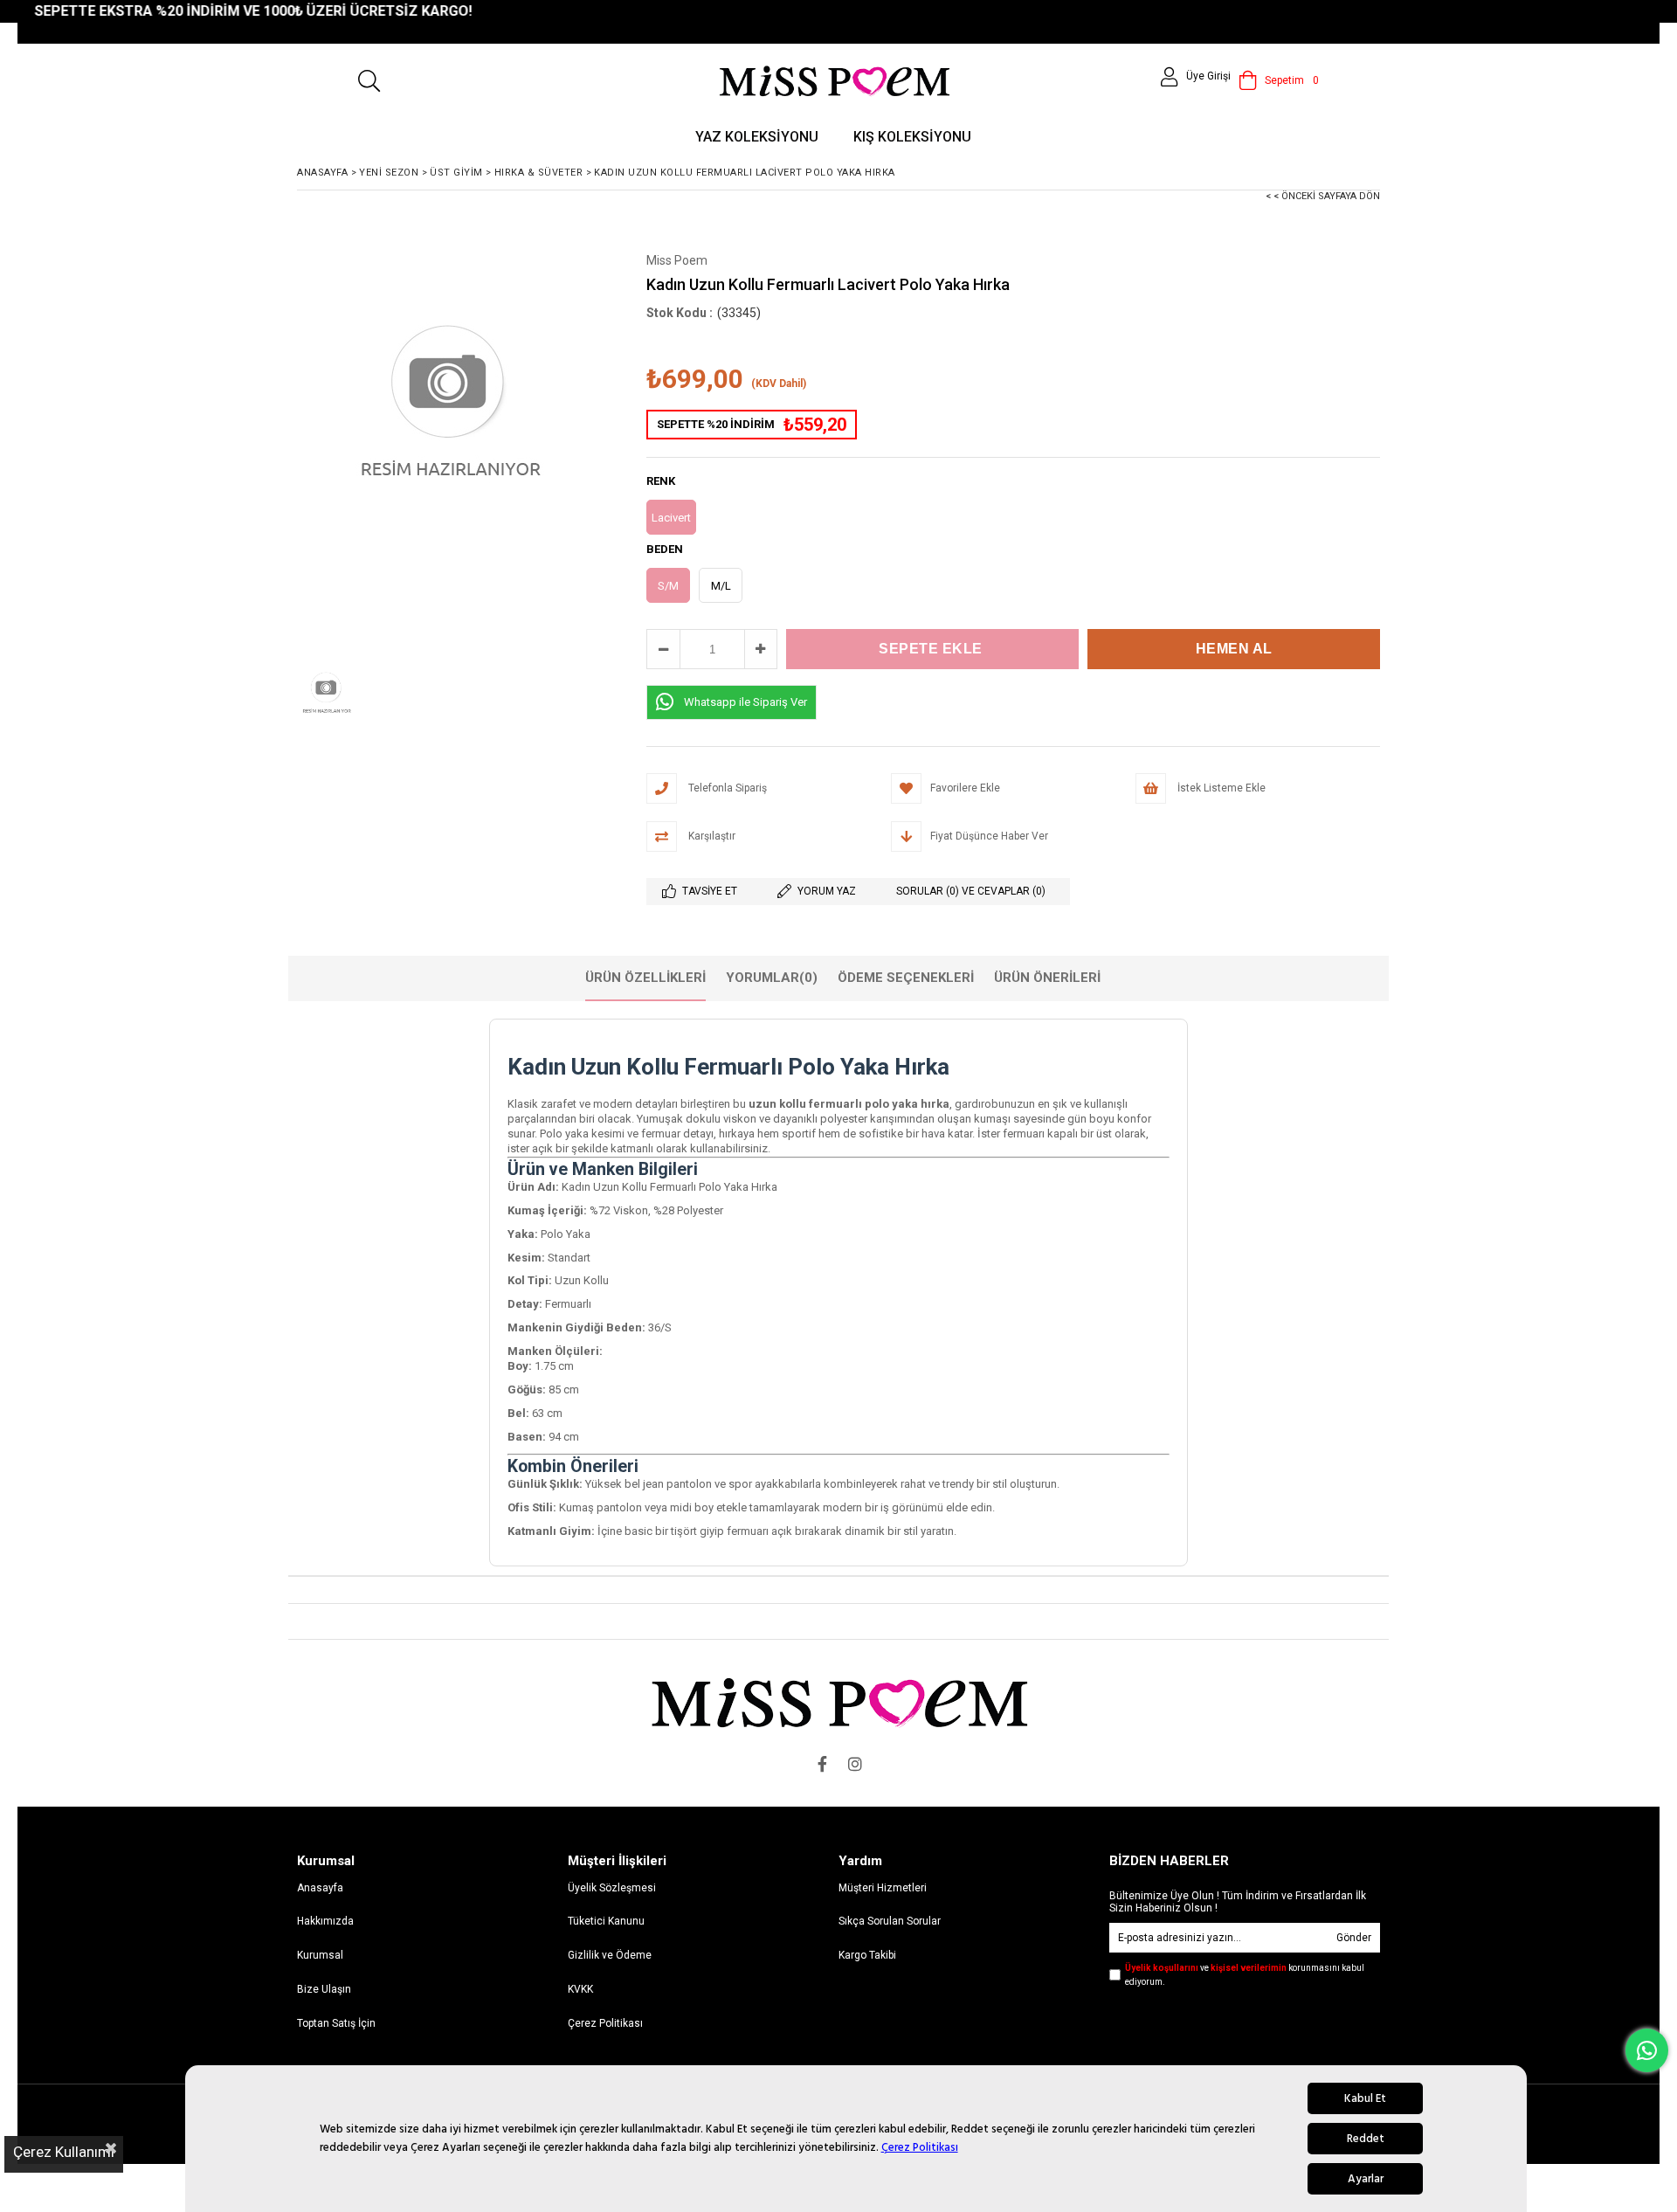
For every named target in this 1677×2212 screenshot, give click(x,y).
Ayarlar (1366, 2179)
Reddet (1366, 2139)
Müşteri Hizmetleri (883, 1888)
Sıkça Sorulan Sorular (890, 1921)
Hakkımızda (325, 1921)
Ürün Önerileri (1047, 978)
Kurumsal (320, 1955)
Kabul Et (1365, 2098)
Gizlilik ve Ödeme (610, 1955)
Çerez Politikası (920, 2147)
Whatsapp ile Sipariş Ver (745, 702)
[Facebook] (822, 1764)
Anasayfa (320, 1888)
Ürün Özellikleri (645, 978)
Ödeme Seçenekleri (906, 978)
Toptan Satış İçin (336, 2023)
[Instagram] (855, 1764)
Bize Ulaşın (324, 1989)
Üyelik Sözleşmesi (612, 1888)
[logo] (839, 1702)
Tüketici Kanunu (606, 1921)
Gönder (1354, 1938)
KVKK (580, 1989)
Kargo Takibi (867, 1955)
